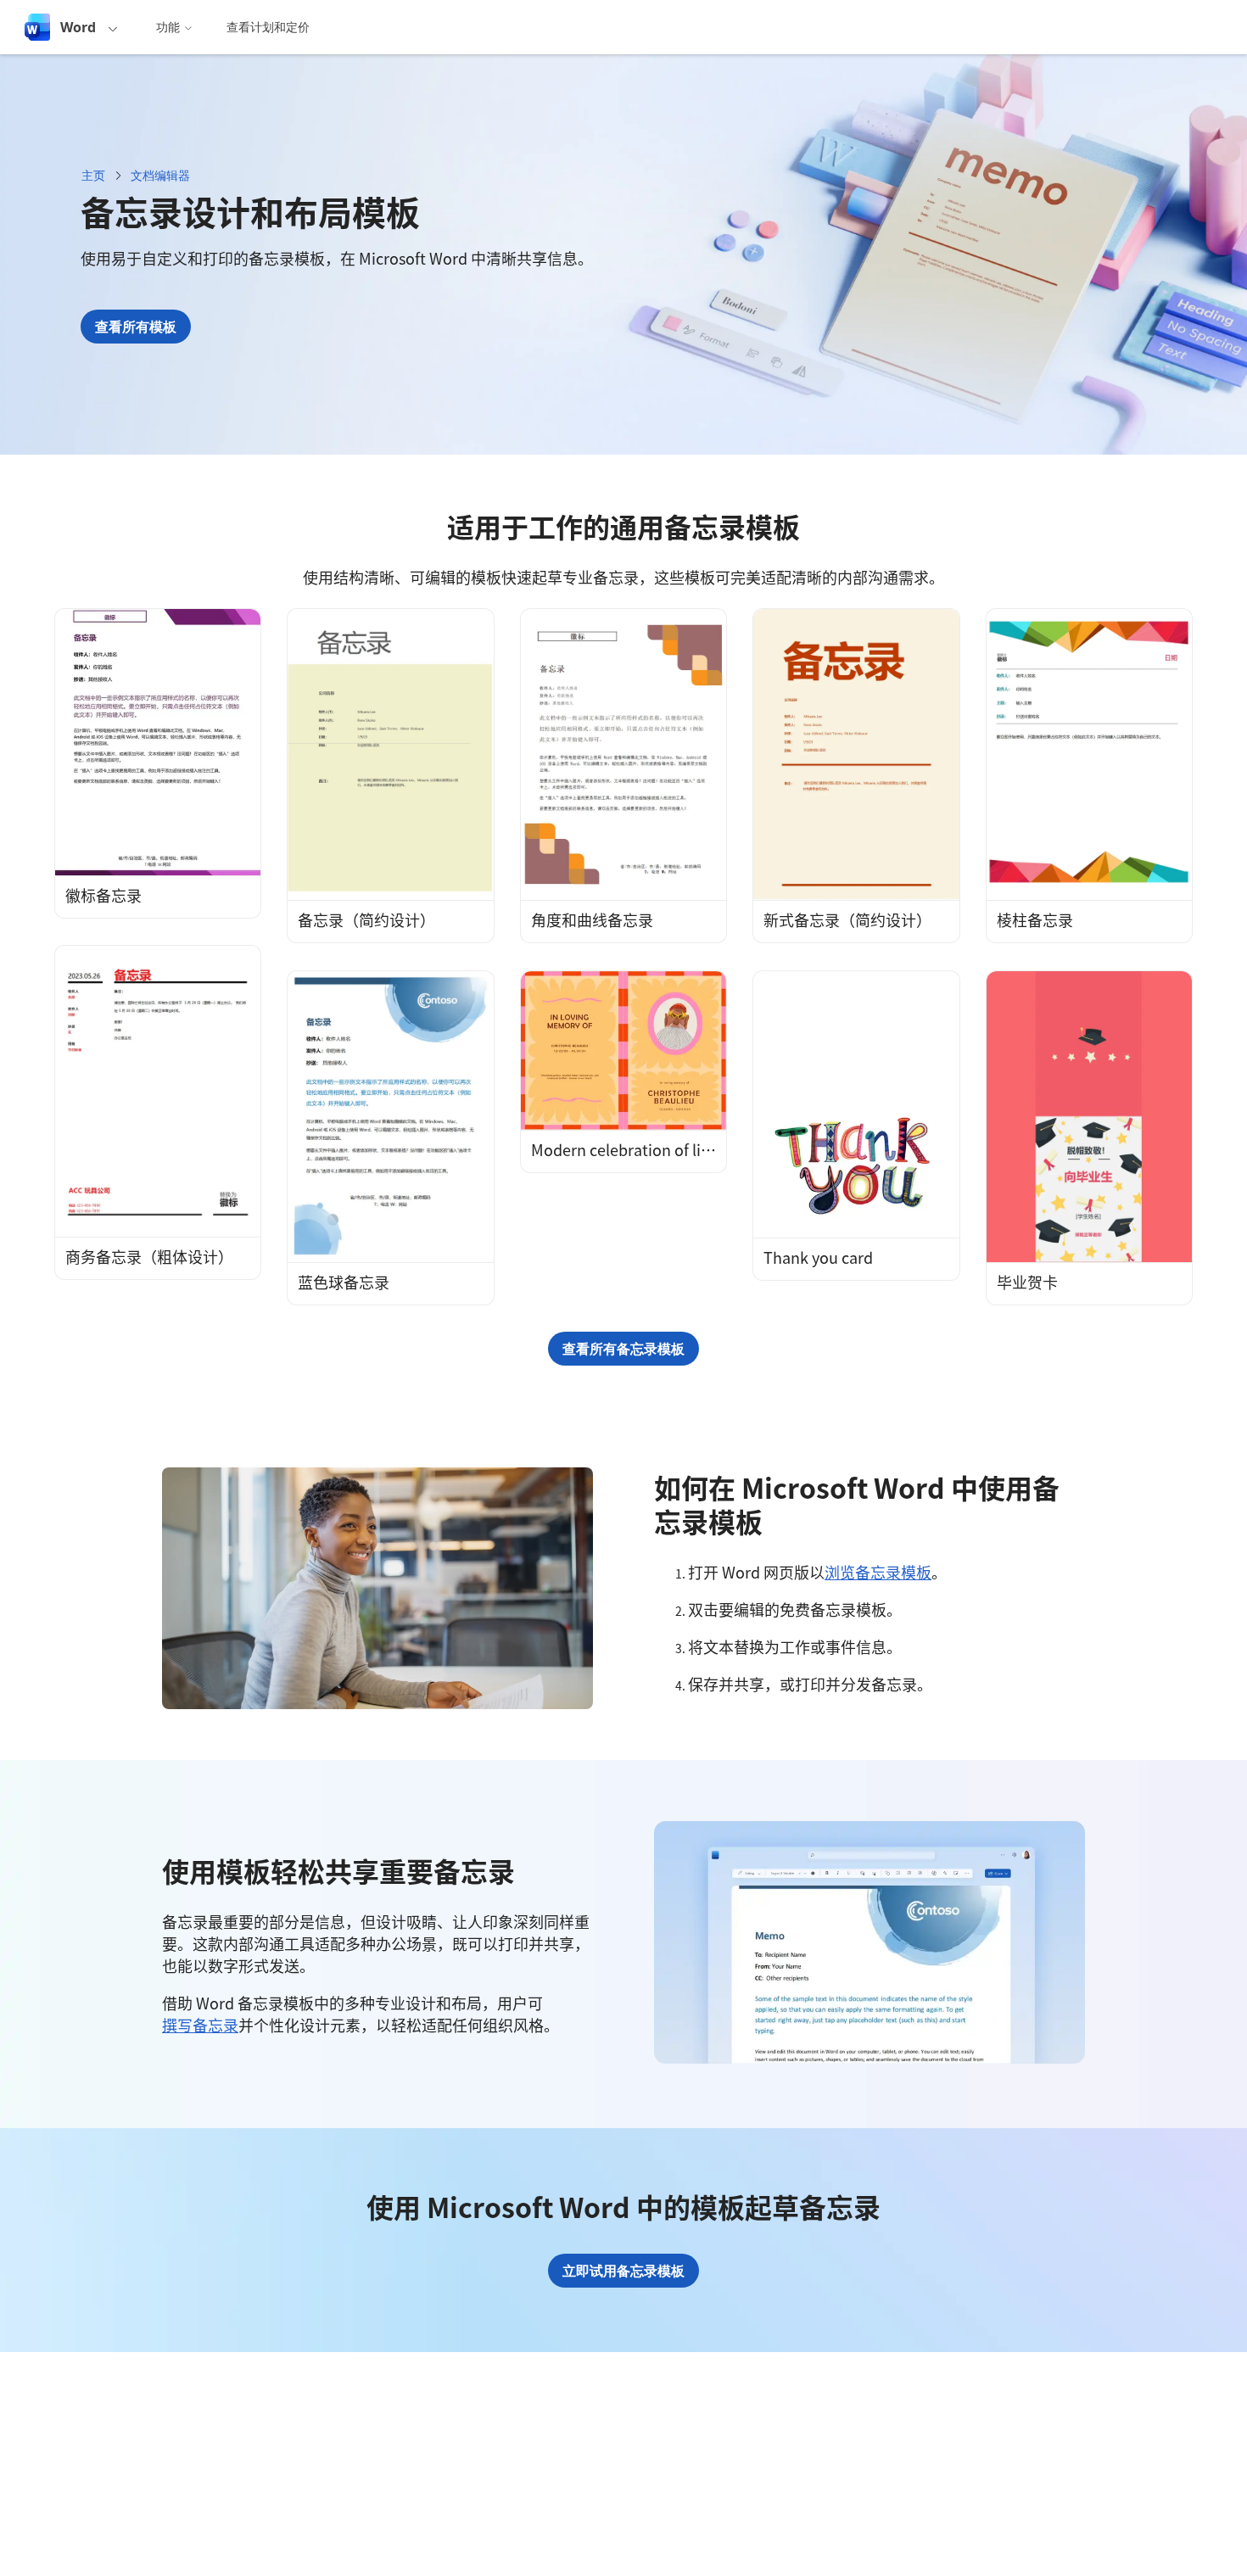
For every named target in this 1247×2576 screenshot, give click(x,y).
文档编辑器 (160, 175)
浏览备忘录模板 (878, 1572)
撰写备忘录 (200, 2025)
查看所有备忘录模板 (623, 1349)
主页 (93, 175)
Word (78, 27)
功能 (168, 27)
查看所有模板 (136, 327)
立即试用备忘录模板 (623, 2271)
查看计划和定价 (268, 27)
